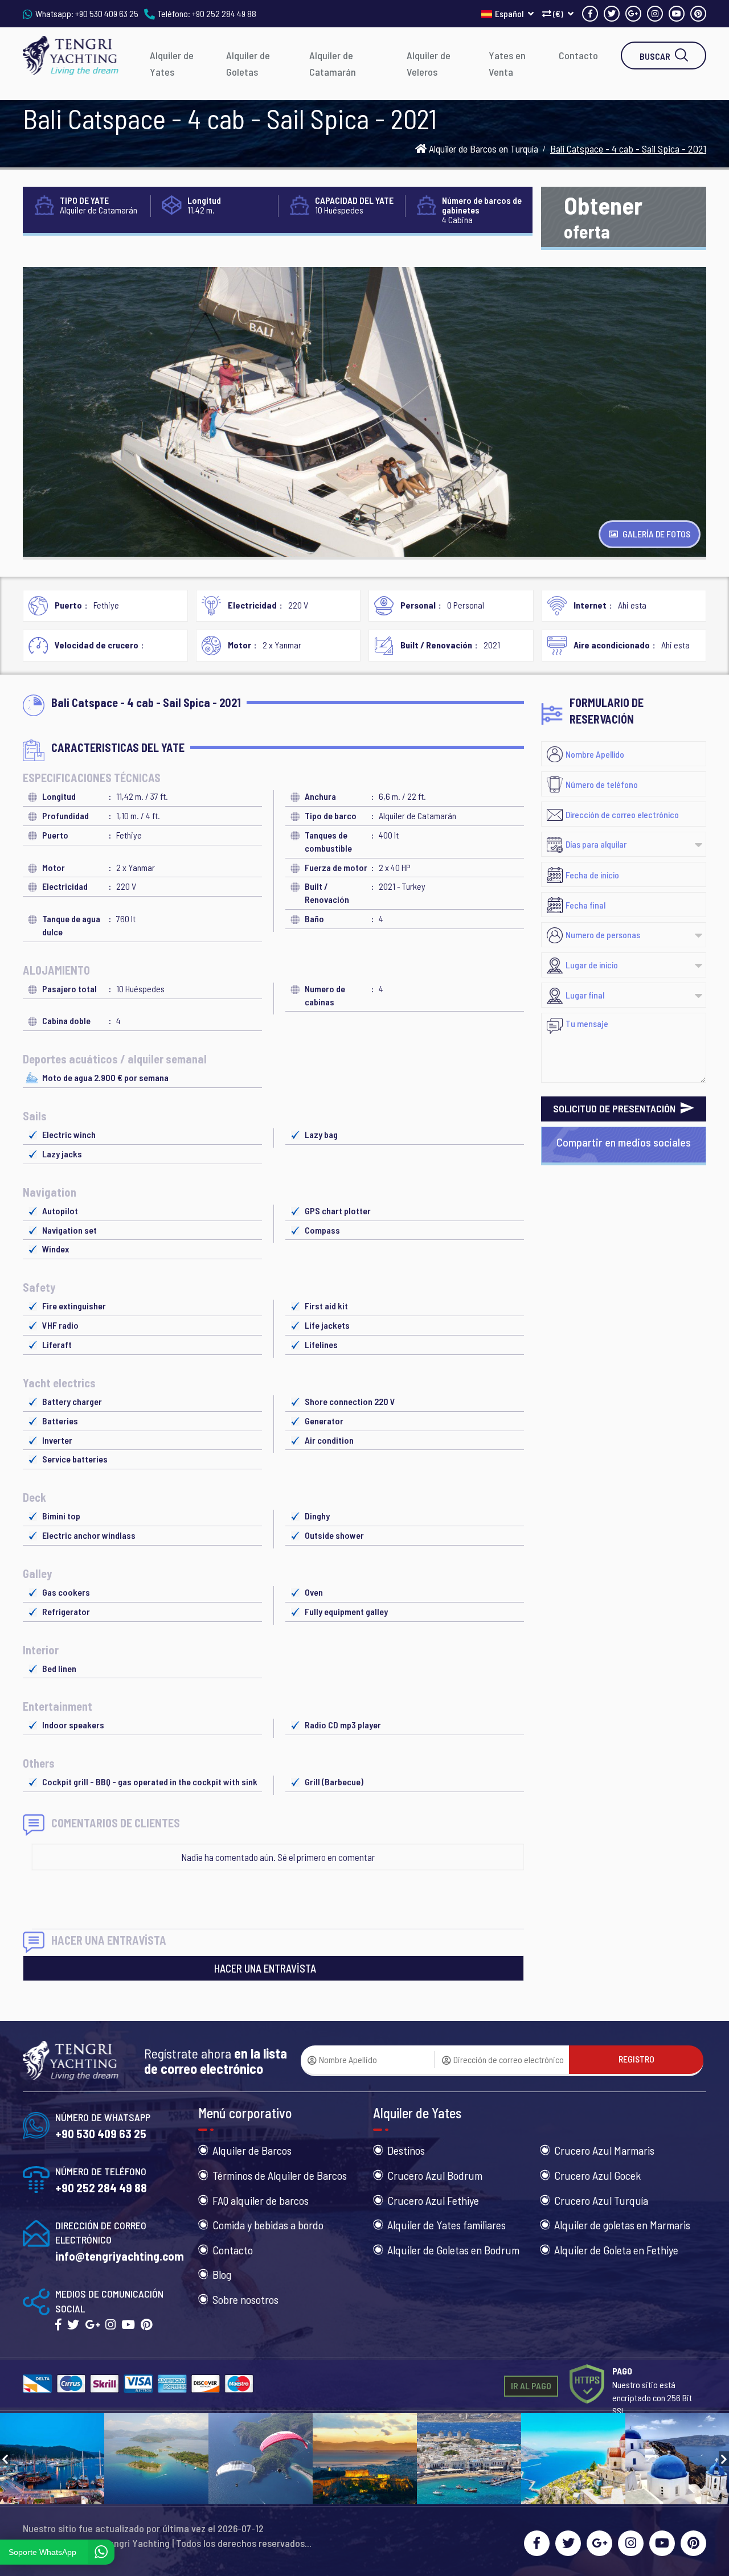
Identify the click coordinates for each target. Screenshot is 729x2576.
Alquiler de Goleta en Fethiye (616, 2250)
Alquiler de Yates (172, 63)
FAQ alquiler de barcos (261, 2200)
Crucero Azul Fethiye (433, 2200)
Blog (222, 2274)
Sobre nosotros (245, 2299)
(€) (558, 13)
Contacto (578, 55)
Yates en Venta (507, 63)
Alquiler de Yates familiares (447, 2225)
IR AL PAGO (531, 2386)
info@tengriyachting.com (120, 2256)
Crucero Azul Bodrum (435, 2175)
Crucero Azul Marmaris (604, 2150)
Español (510, 13)
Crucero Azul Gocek (597, 2175)
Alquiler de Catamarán (333, 63)
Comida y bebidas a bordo (268, 2225)
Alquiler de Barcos (252, 2150)
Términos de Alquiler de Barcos (280, 2175)
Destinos (406, 2150)
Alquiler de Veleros (429, 63)
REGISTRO (636, 2059)
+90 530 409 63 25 (107, 13)
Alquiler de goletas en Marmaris (622, 2225)
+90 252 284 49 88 (224, 13)
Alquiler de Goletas (248, 63)
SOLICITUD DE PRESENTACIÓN (615, 1108)
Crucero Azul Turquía (601, 2200)
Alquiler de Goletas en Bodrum (453, 2250)
